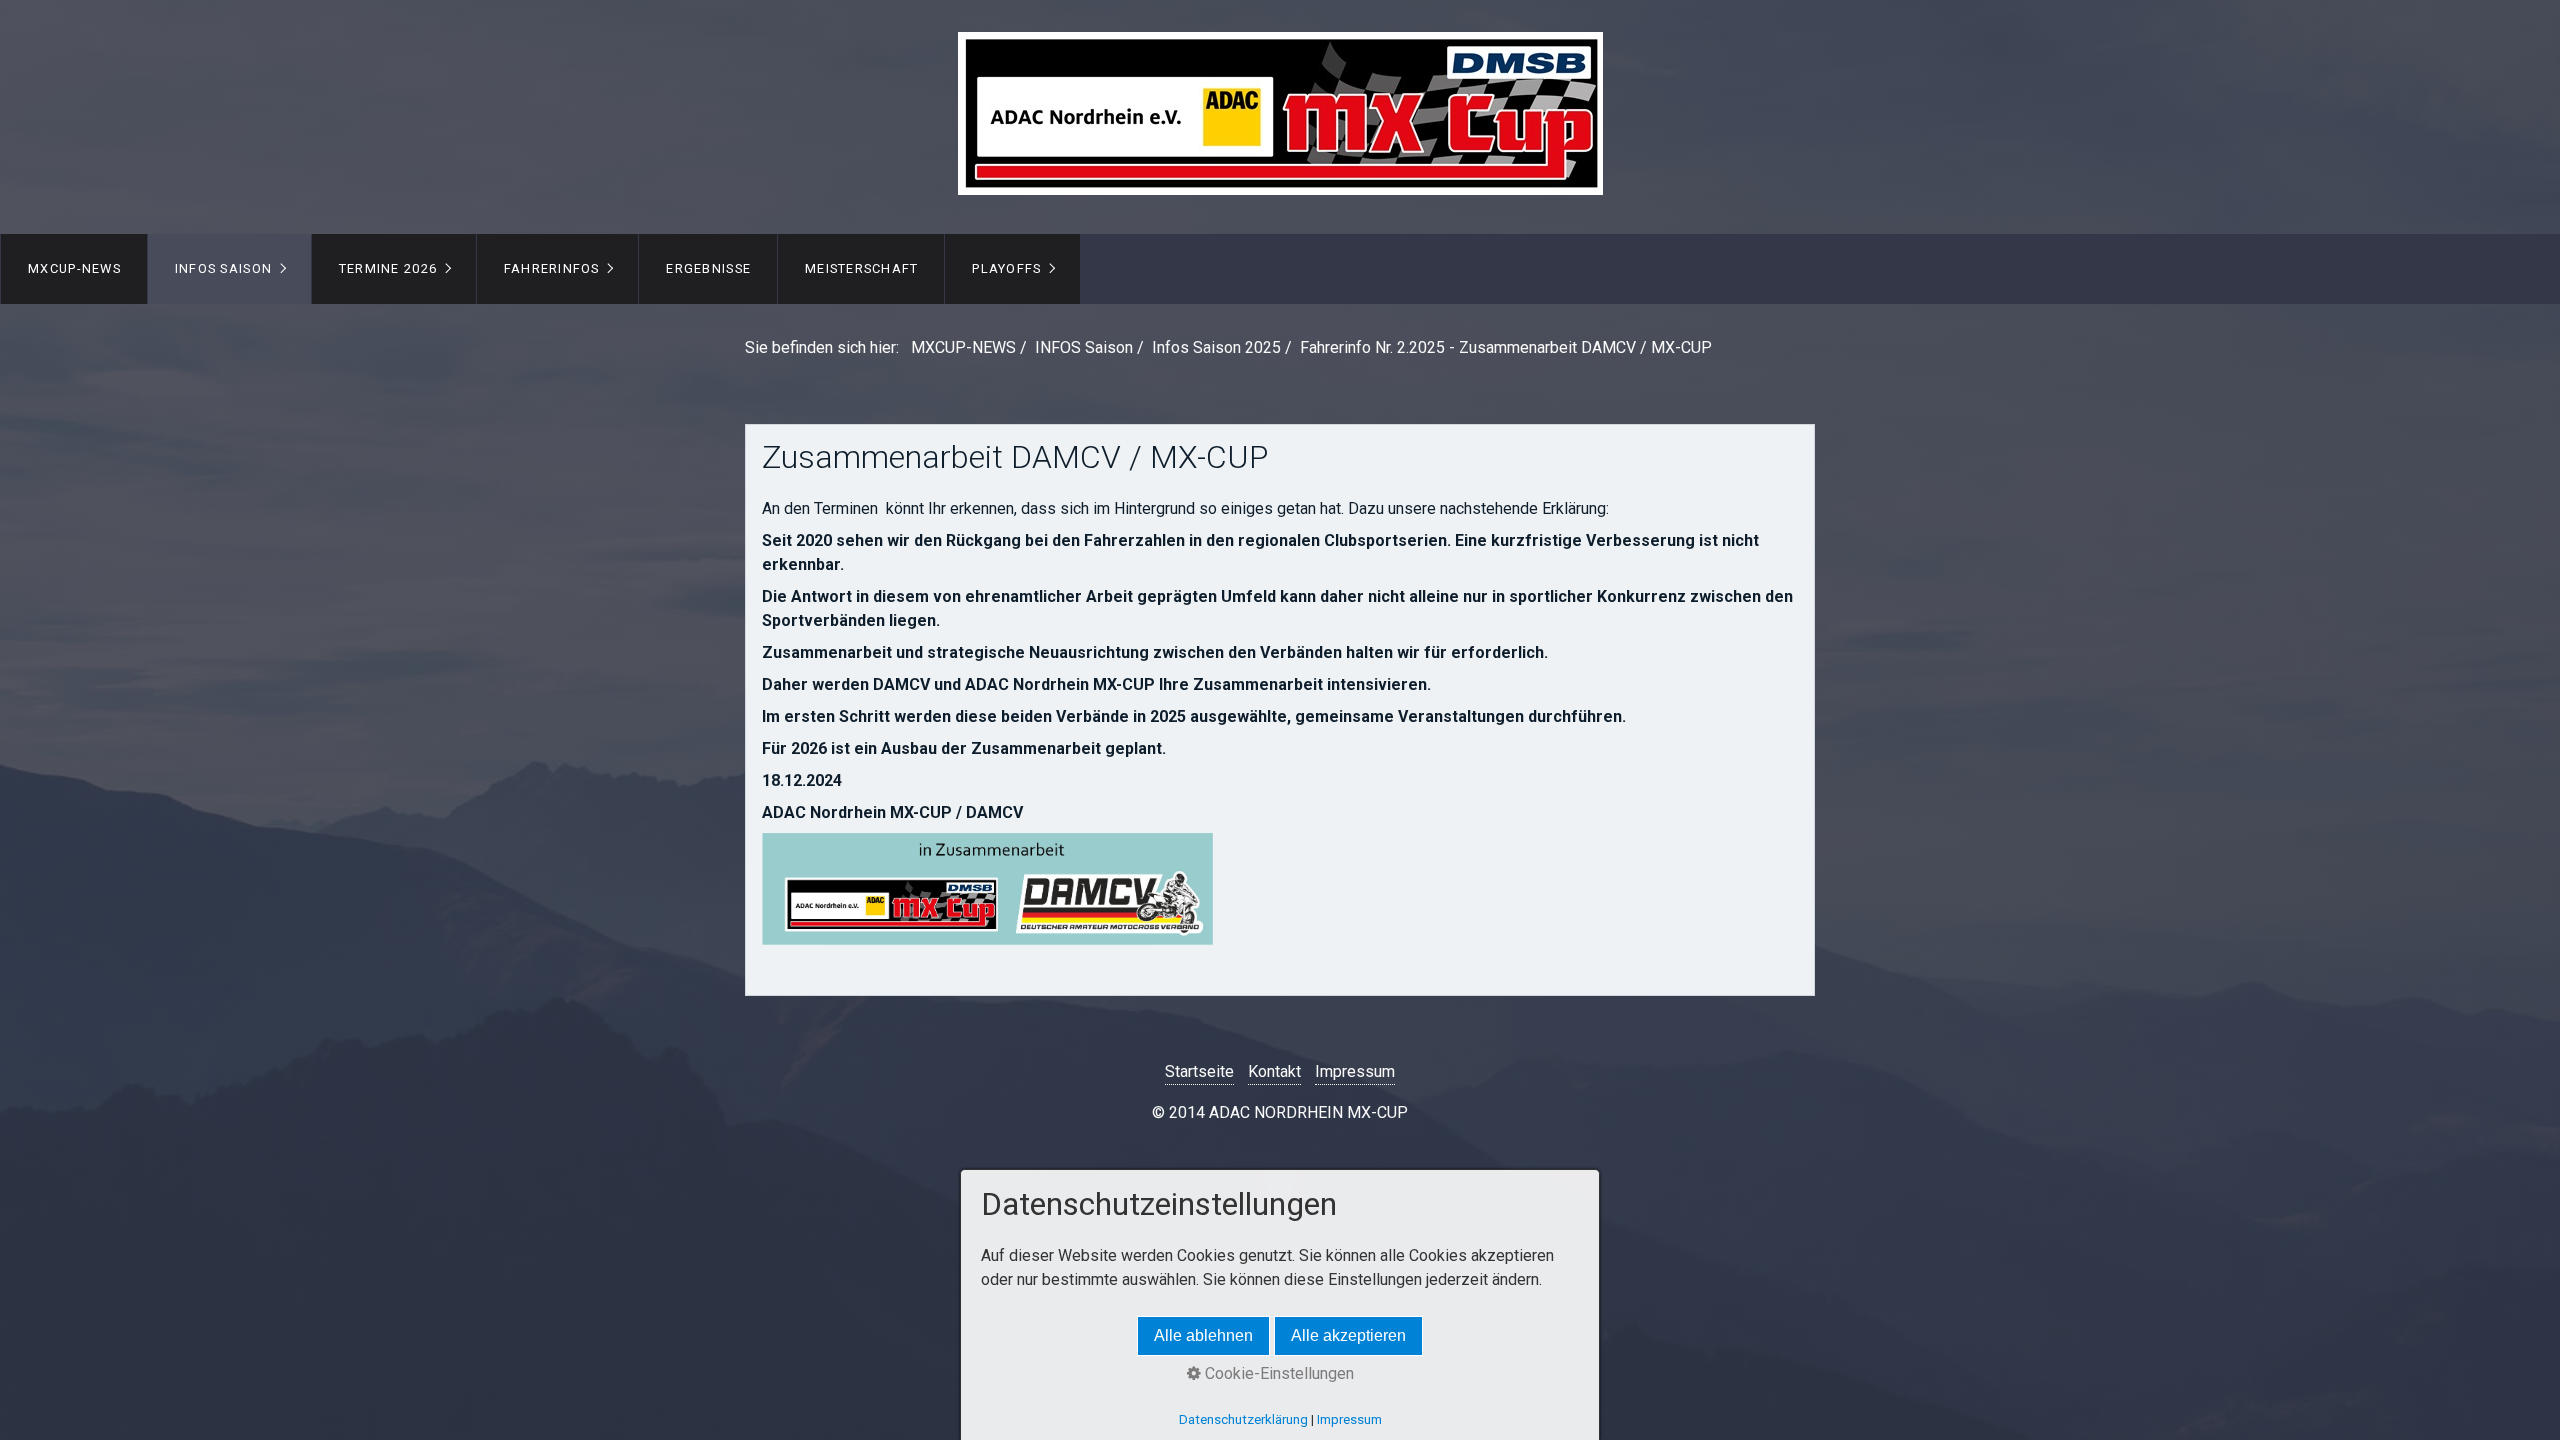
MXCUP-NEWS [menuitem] (74, 268)
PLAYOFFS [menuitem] (1006, 268)
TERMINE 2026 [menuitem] (388, 268)
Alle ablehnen (1203, 1335)
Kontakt (1274, 1071)
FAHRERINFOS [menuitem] (552, 268)
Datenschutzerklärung (1243, 1419)
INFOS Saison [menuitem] (223, 268)
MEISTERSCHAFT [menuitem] (862, 268)
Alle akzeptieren (1348, 1335)
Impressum (1355, 1071)
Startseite (1199, 1071)
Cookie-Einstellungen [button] (1277, 1373)
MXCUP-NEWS (963, 347)
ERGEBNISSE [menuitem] (708, 268)
